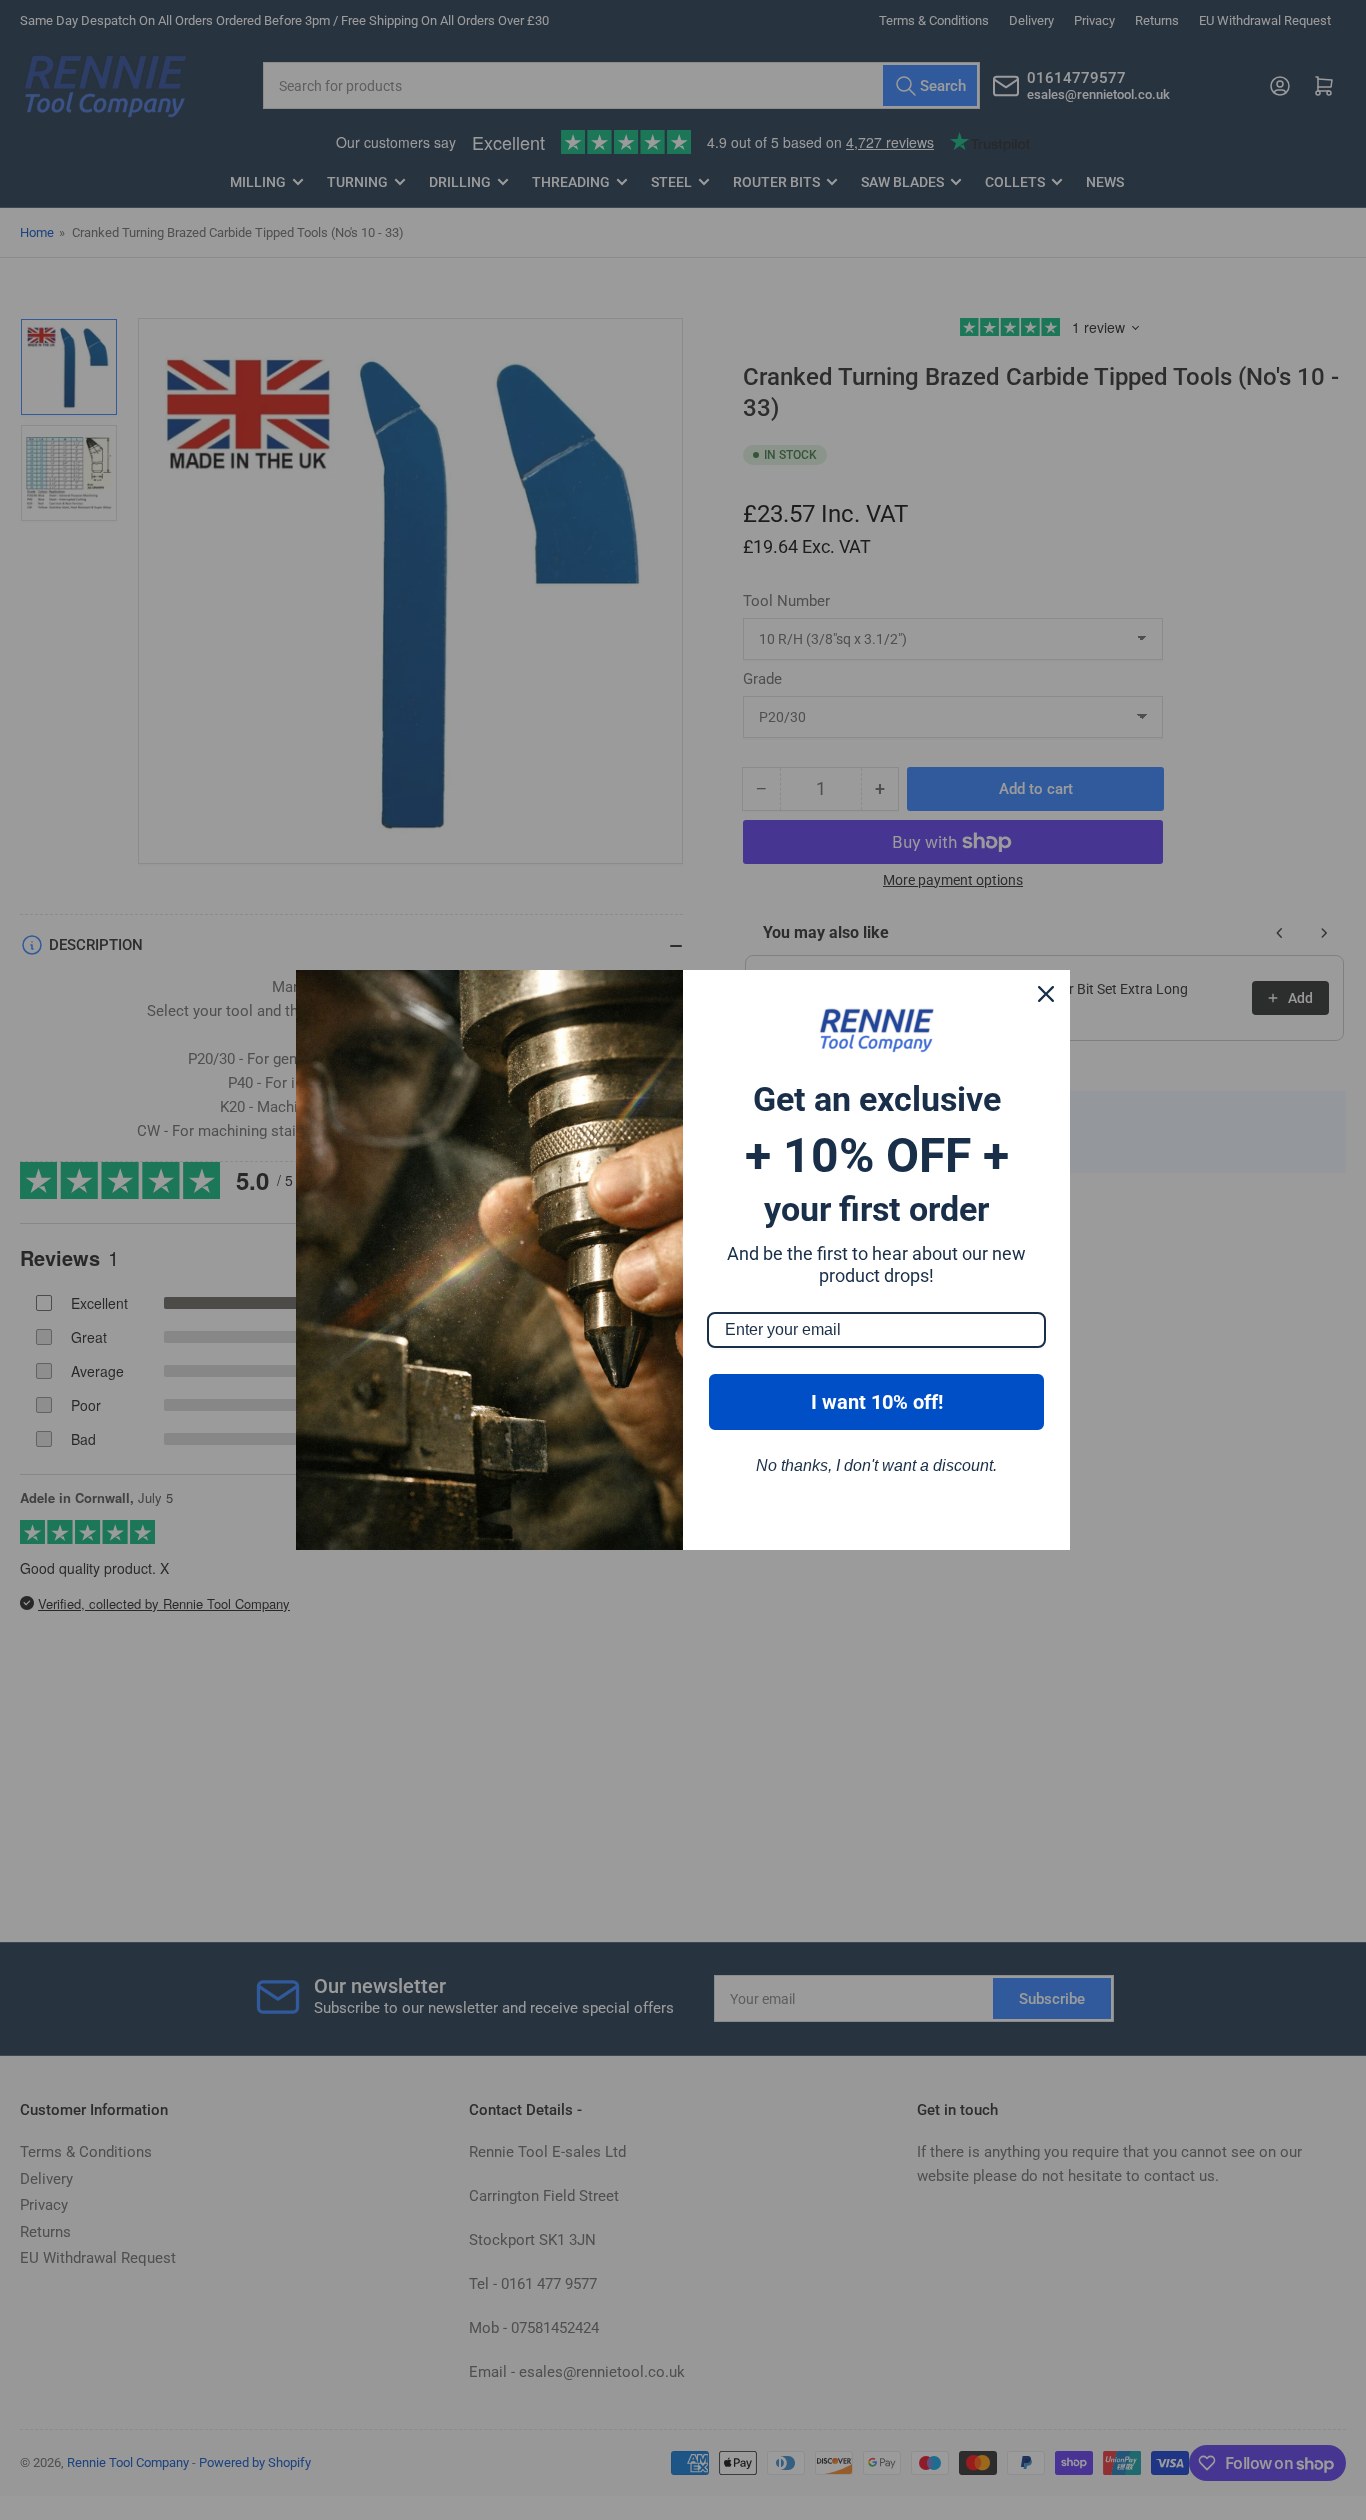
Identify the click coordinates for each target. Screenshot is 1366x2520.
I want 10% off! (877, 1402)
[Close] (1046, 994)
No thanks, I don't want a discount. (876, 1465)
